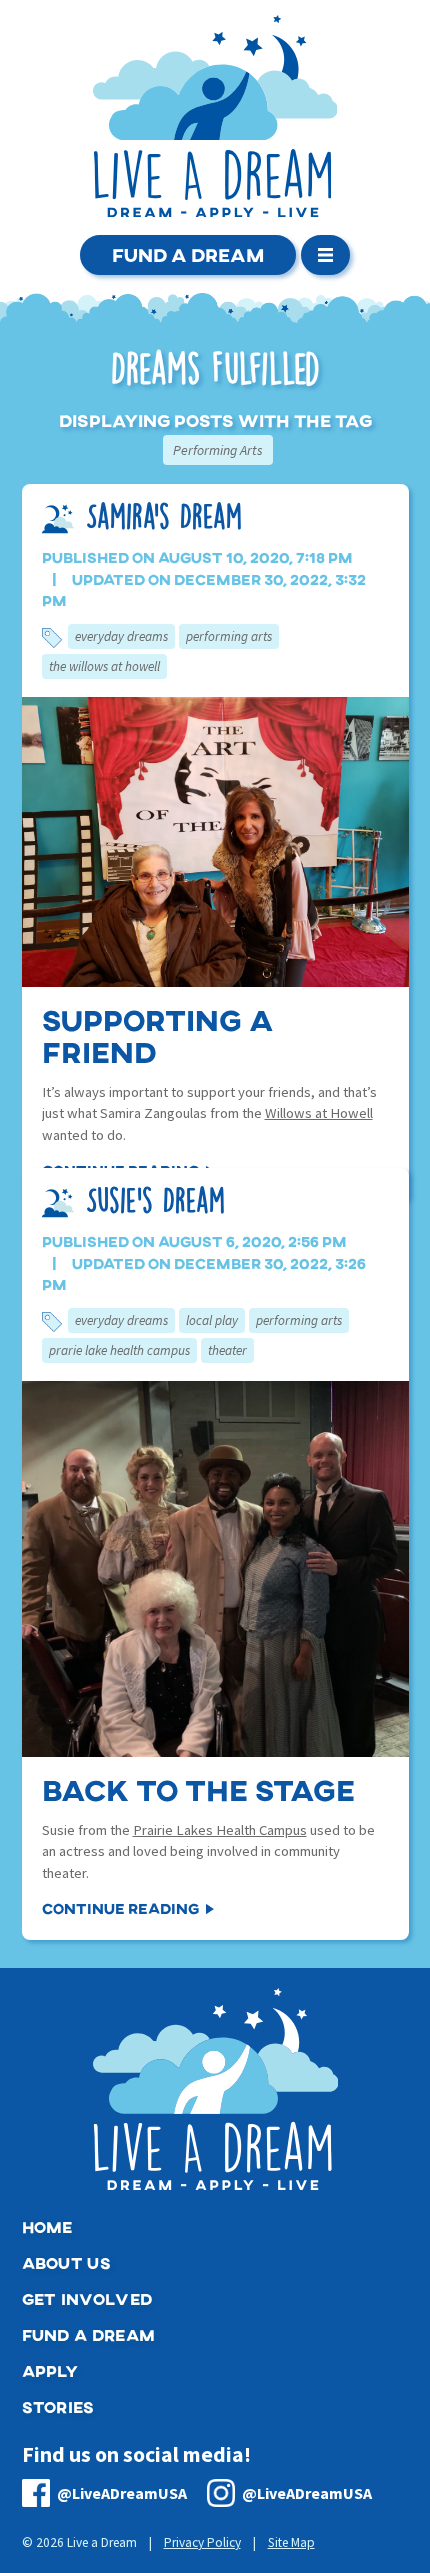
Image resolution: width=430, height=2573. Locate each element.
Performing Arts (229, 636)
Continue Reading (120, 1908)
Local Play (212, 1320)
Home (47, 2226)
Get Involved (87, 2298)
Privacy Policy (202, 2542)
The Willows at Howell (104, 666)
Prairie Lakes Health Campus (220, 1830)
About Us (67, 2262)
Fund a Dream (188, 254)
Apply (50, 2370)
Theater (227, 1350)
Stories (58, 2406)
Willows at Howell (319, 1113)
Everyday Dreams (121, 636)
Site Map (291, 2542)
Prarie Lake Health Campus (119, 1350)
